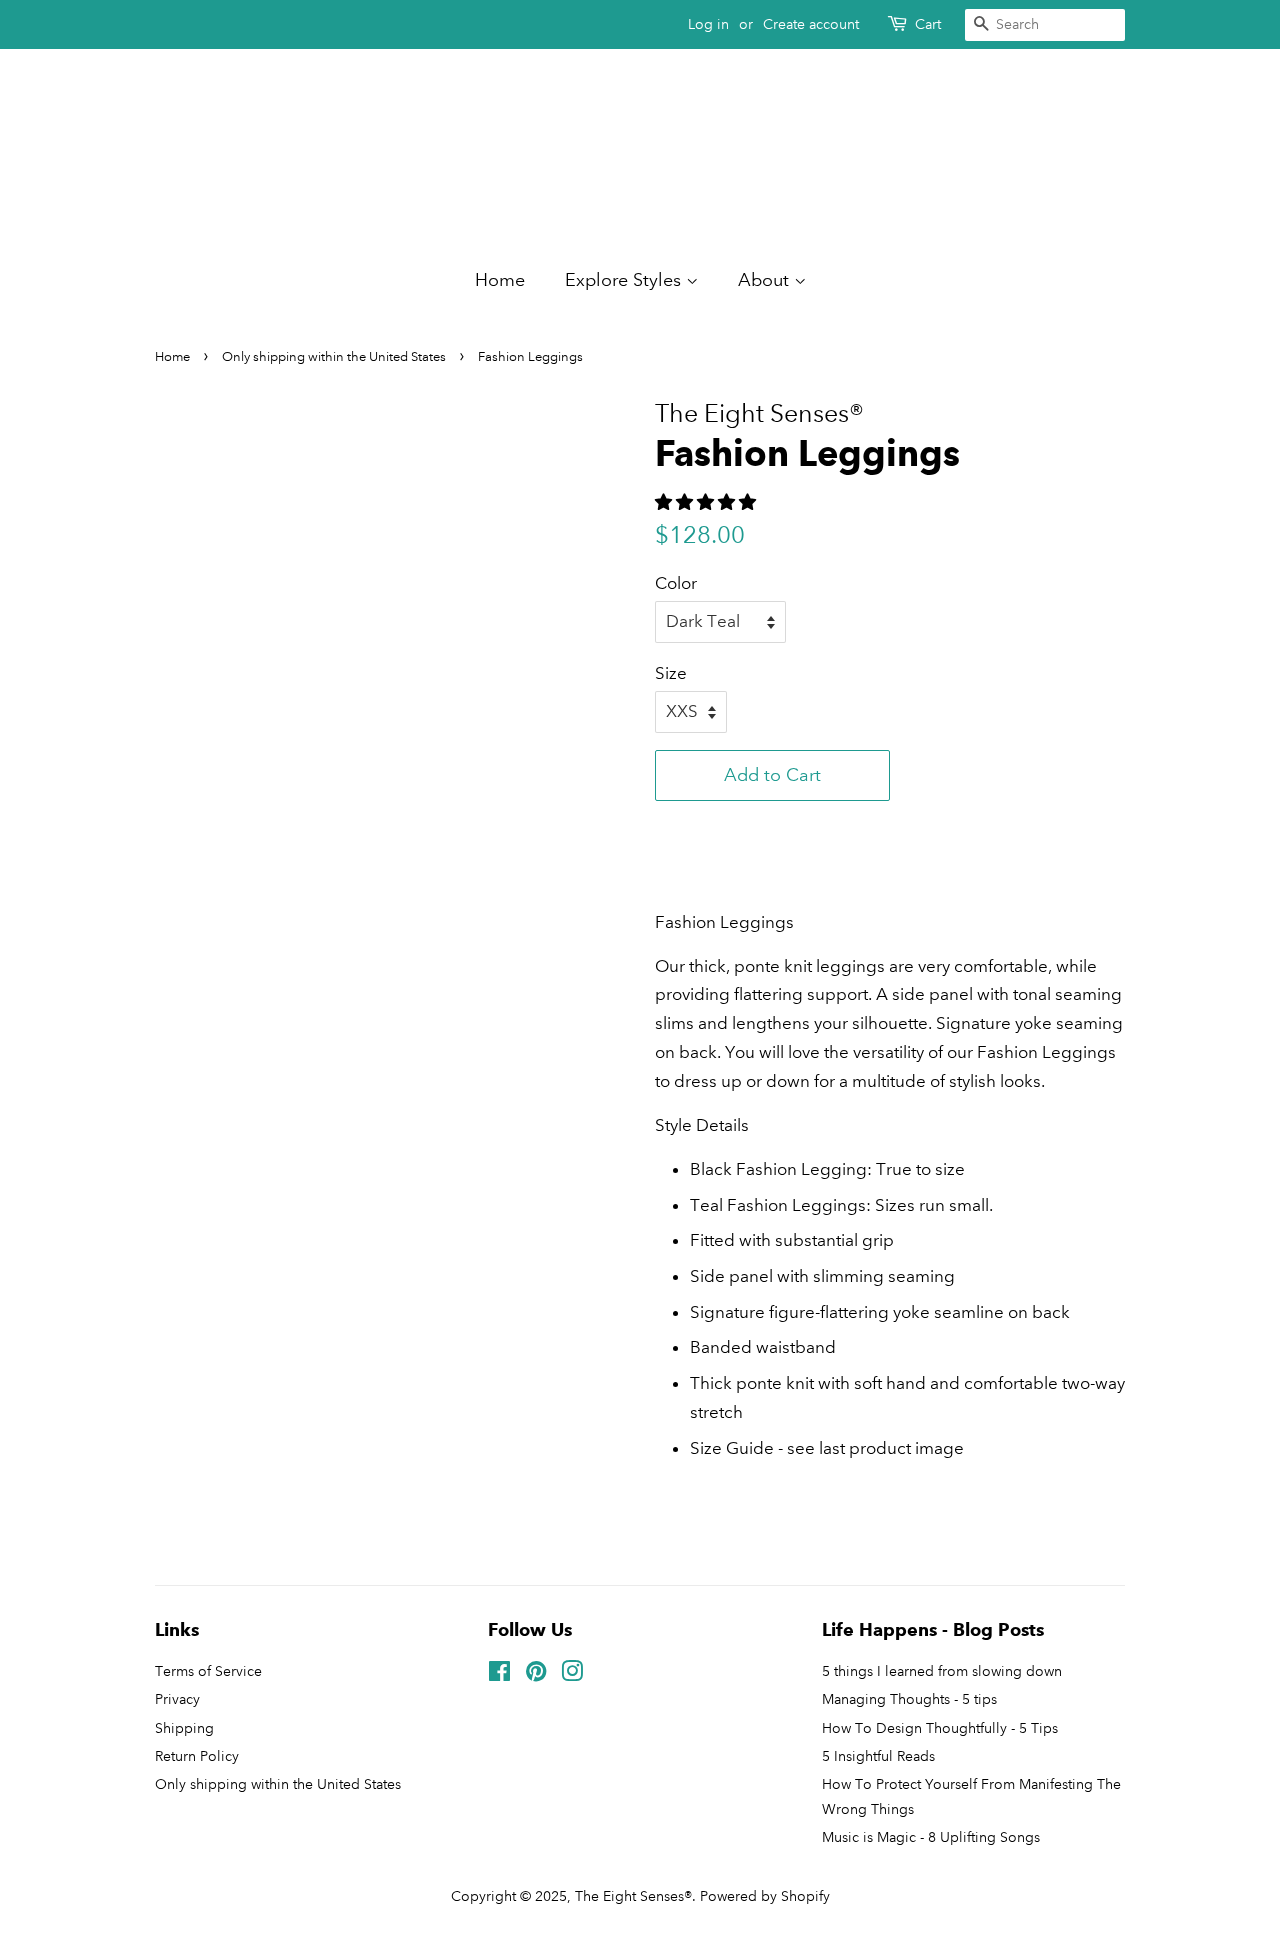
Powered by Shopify (765, 1896)
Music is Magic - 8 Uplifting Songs (931, 1837)
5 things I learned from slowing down (942, 1671)
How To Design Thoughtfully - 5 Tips (940, 1728)
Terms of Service (208, 1671)
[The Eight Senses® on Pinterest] (536, 1675)
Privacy (177, 1699)
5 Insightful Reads (878, 1756)
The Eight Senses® (633, 1896)
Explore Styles (625, 280)
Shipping (184, 1728)
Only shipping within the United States (278, 1784)
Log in (708, 24)
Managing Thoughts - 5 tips (909, 1699)
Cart (928, 24)
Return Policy (197, 1756)
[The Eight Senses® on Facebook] (499, 1675)
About (766, 280)
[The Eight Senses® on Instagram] (572, 1675)
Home (500, 280)
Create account (811, 24)
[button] (772, 825)
